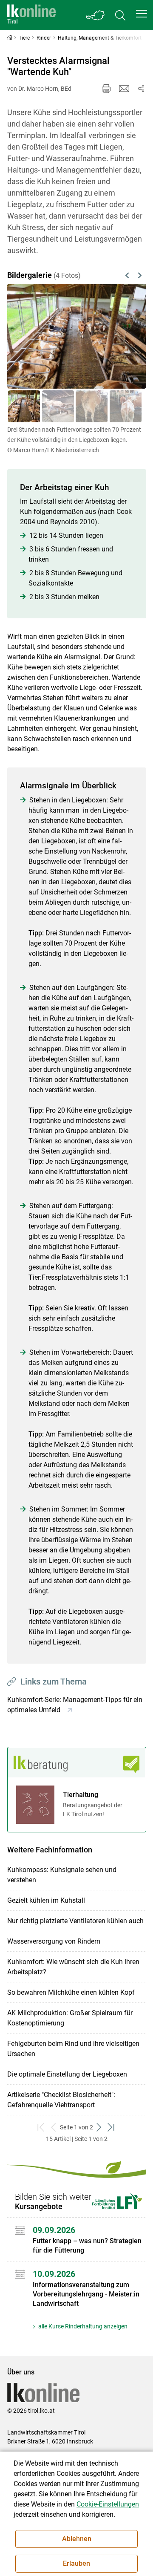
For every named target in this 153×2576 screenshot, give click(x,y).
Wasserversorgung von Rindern (54, 1941)
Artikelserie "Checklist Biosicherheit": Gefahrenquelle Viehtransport (61, 2100)
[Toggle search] (120, 15)
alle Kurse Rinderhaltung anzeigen (82, 2326)
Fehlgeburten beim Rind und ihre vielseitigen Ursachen (73, 2049)
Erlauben (76, 2563)
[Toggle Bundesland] (96, 15)
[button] (142, 14)
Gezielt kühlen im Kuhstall (46, 1900)
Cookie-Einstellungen (108, 2504)
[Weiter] (130, 336)
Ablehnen (77, 2539)
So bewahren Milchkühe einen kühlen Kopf (71, 1992)
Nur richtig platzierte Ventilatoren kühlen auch (75, 1921)
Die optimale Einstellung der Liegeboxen (67, 2074)
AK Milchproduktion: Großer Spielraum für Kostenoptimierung (70, 2018)
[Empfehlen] (124, 89)
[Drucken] (106, 89)
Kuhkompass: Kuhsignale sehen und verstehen (62, 1875)
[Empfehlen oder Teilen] (141, 89)
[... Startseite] (31, 15)
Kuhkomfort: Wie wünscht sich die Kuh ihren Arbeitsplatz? (73, 1967)
